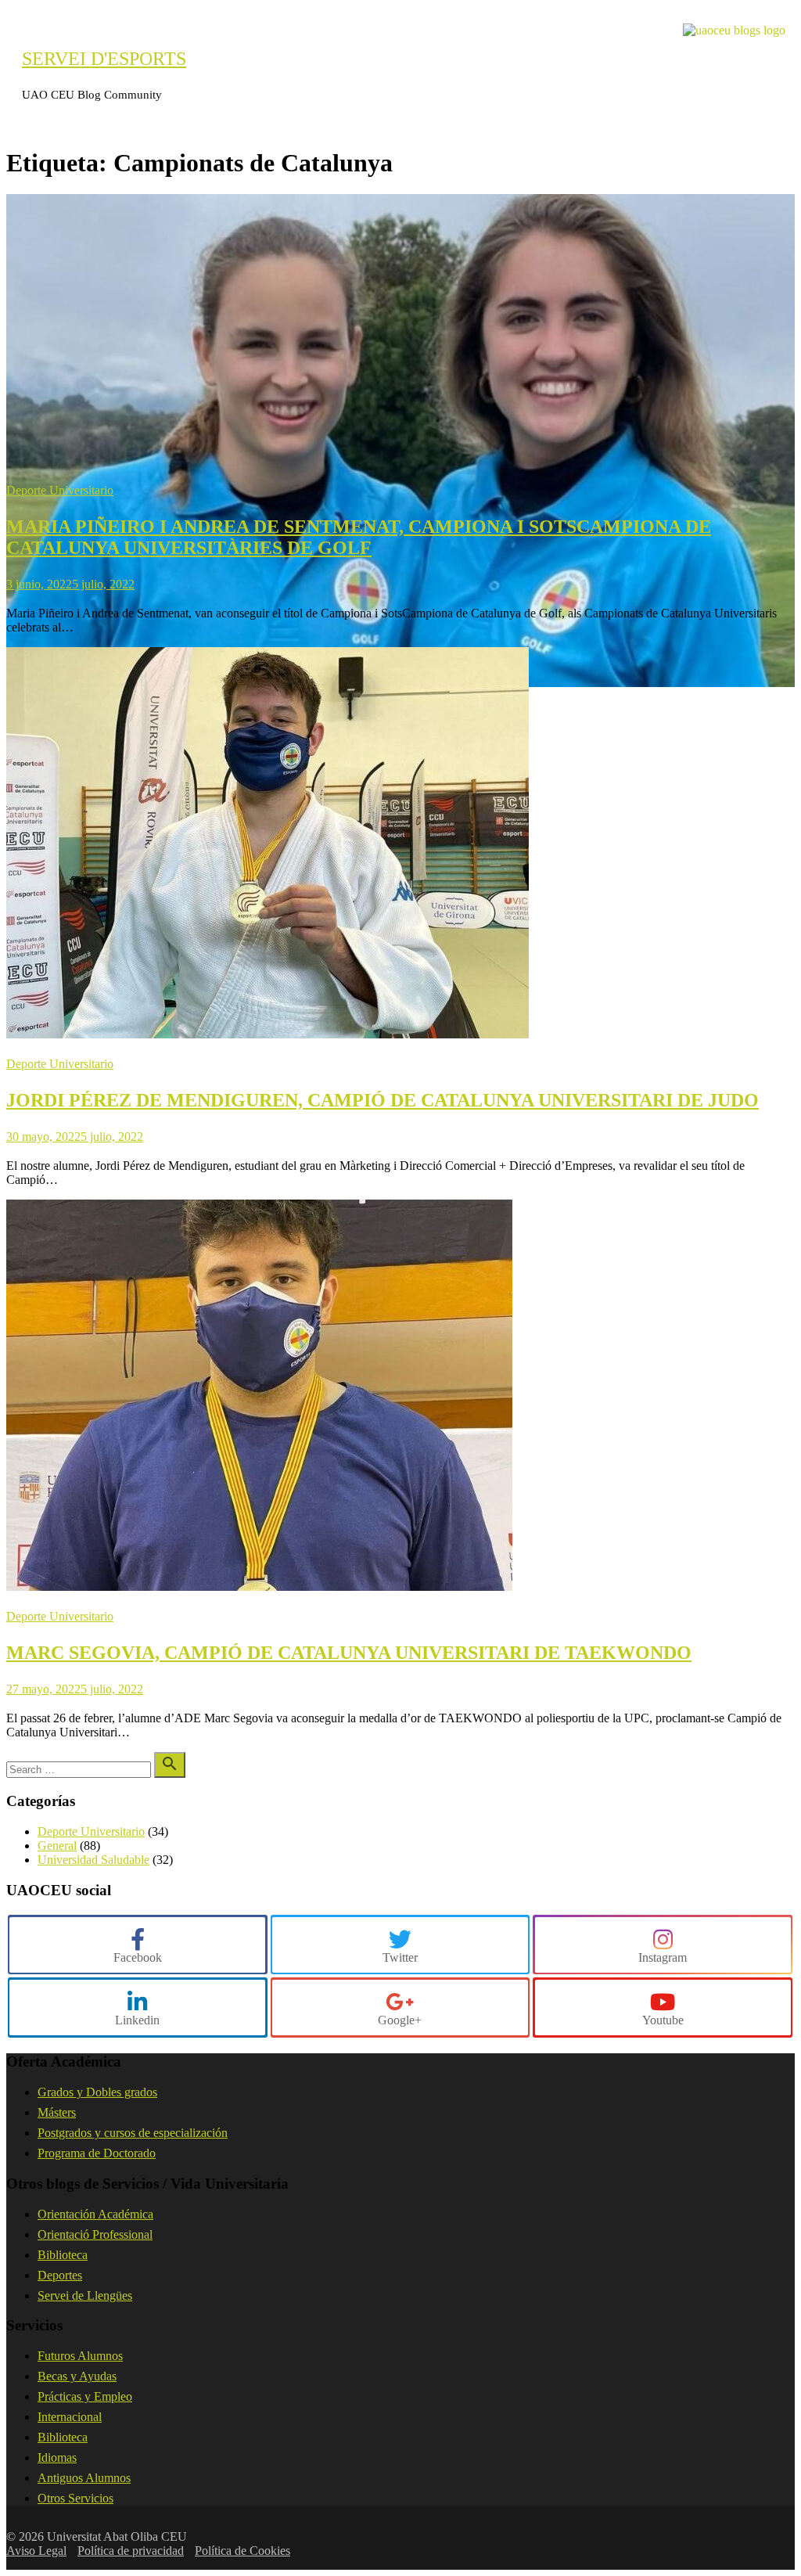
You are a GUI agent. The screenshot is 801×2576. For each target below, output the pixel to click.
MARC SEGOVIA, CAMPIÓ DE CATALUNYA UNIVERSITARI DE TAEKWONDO (349, 1653)
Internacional (70, 2417)
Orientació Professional (95, 2234)
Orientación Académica (95, 2214)
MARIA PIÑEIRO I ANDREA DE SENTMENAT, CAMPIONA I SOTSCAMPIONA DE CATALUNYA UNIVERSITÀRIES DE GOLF (359, 537)
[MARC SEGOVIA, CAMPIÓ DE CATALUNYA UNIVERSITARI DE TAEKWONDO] (259, 1587)
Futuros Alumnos (80, 2356)
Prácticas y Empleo (85, 2396)
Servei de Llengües (85, 2295)
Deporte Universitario (60, 490)
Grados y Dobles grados (97, 2092)
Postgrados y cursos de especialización (133, 2133)
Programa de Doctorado (97, 2153)
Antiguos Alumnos (84, 2478)
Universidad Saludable (93, 1860)
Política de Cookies (242, 2551)
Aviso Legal (36, 2551)
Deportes (60, 2275)
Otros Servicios (75, 2498)
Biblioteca (63, 2255)
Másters (57, 2112)
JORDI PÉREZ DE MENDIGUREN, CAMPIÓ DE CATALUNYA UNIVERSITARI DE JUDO (383, 1100)
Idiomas (57, 2457)
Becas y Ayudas (77, 2376)
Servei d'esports (104, 59)
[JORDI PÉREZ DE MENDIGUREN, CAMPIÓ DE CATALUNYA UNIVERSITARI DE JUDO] (268, 1034)
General (57, 1846)
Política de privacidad (131, 2551)
